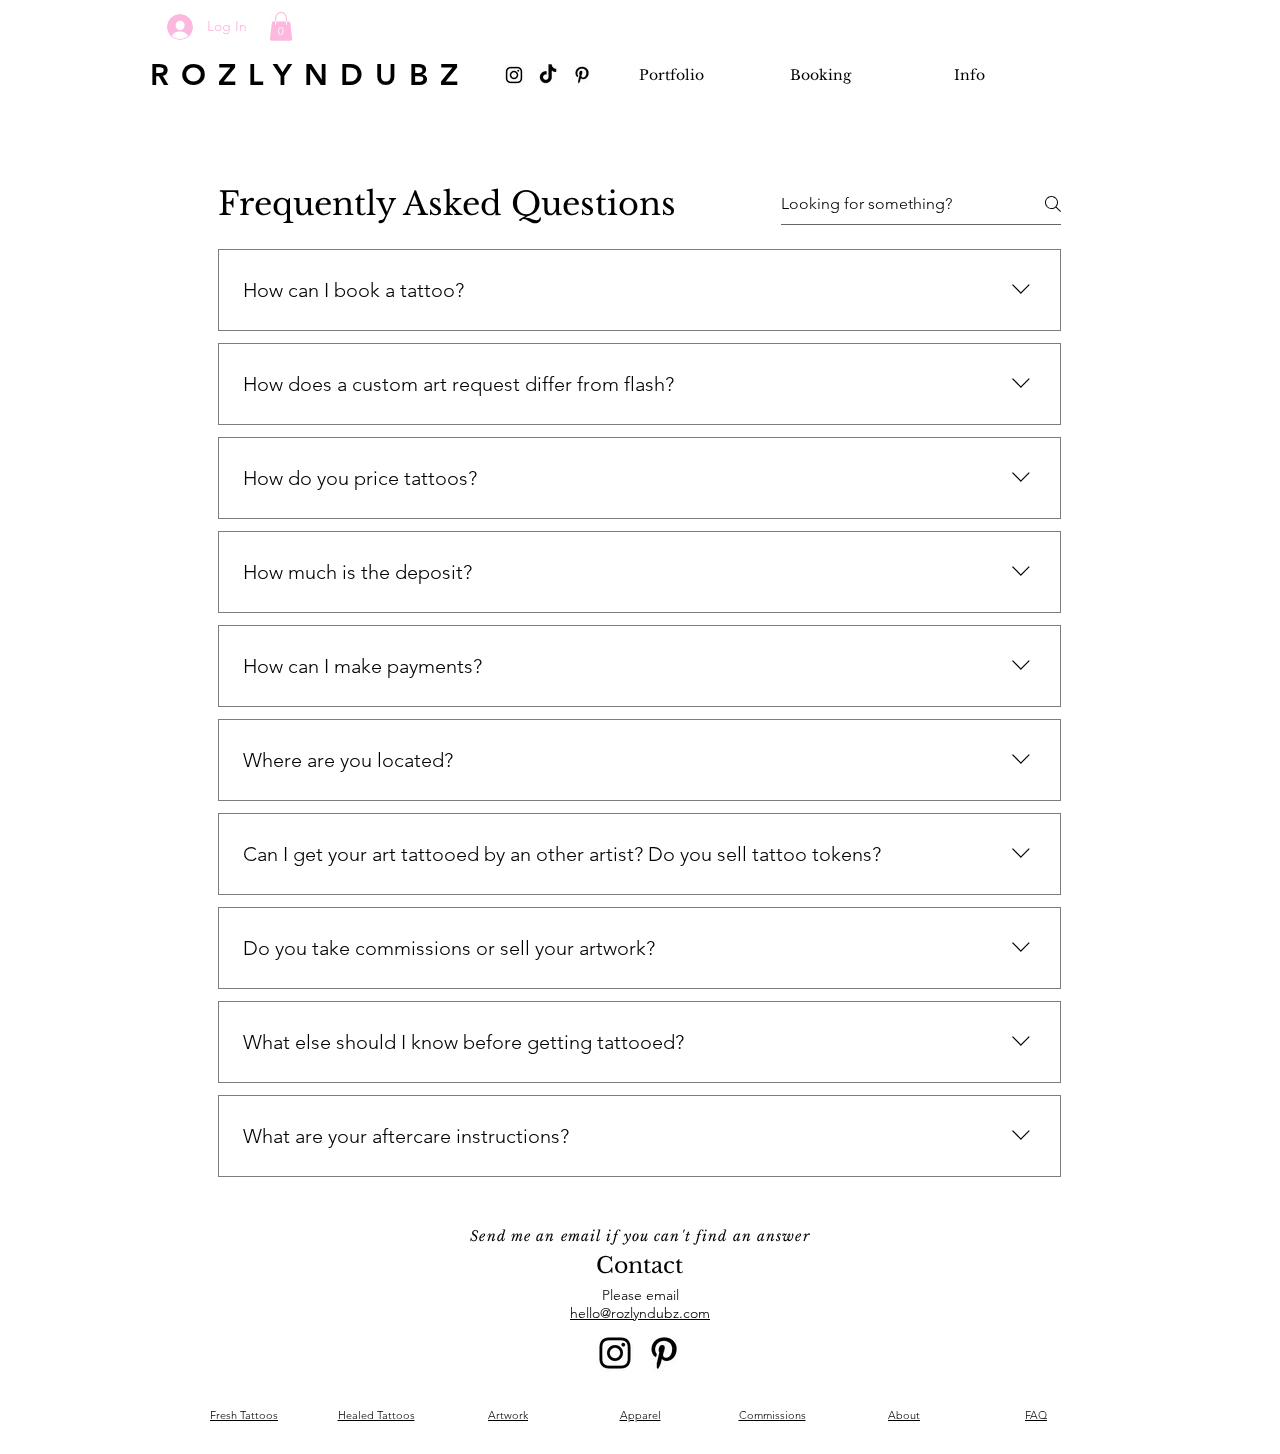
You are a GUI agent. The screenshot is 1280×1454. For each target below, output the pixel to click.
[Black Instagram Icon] (514, 75)
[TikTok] (548, 75)
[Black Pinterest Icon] (582, 75)
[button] (281, 26)
